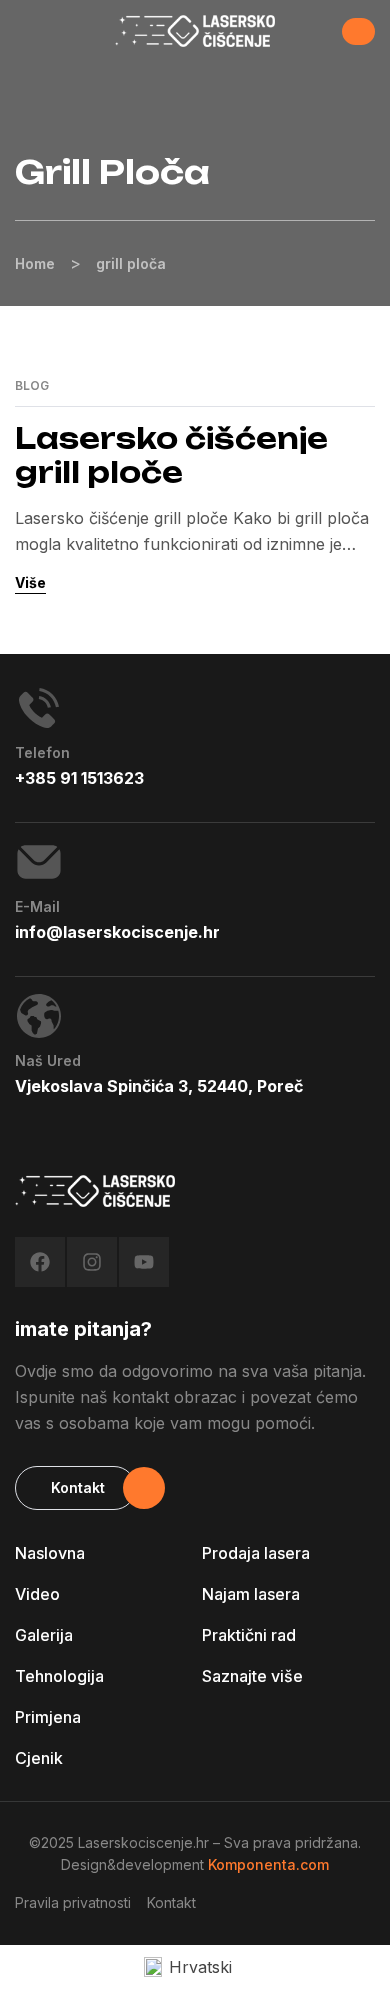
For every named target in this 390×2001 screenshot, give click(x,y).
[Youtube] (144, 1262)
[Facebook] (40, 1262)
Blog (32, 386)
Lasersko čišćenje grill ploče (171, 455)
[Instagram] (92, 1262)
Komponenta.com (268, 1864)
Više (30, 582)
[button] (358, 31)
